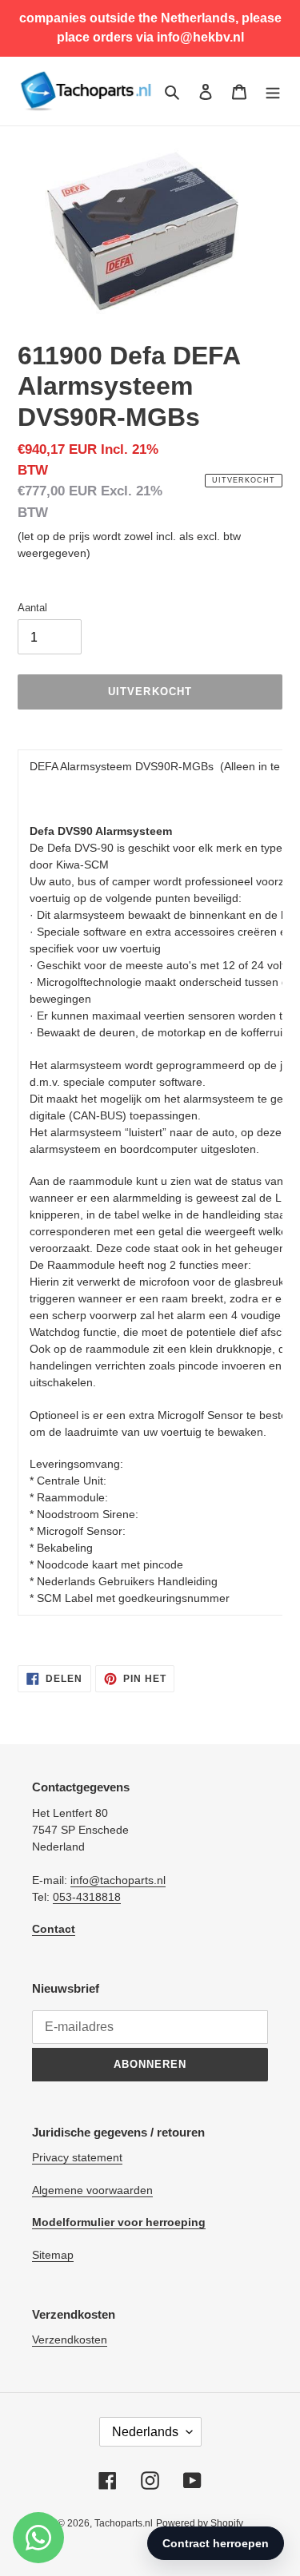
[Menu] (273, 91)
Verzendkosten (70, 2339)
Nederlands (145, 2432)
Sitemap (53, 2255)
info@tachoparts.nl (118, 1880)
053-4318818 (87, 1897)
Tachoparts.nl (124, 2523)
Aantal (32, 608)
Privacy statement (77, 2157)
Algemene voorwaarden (92, 2190)
